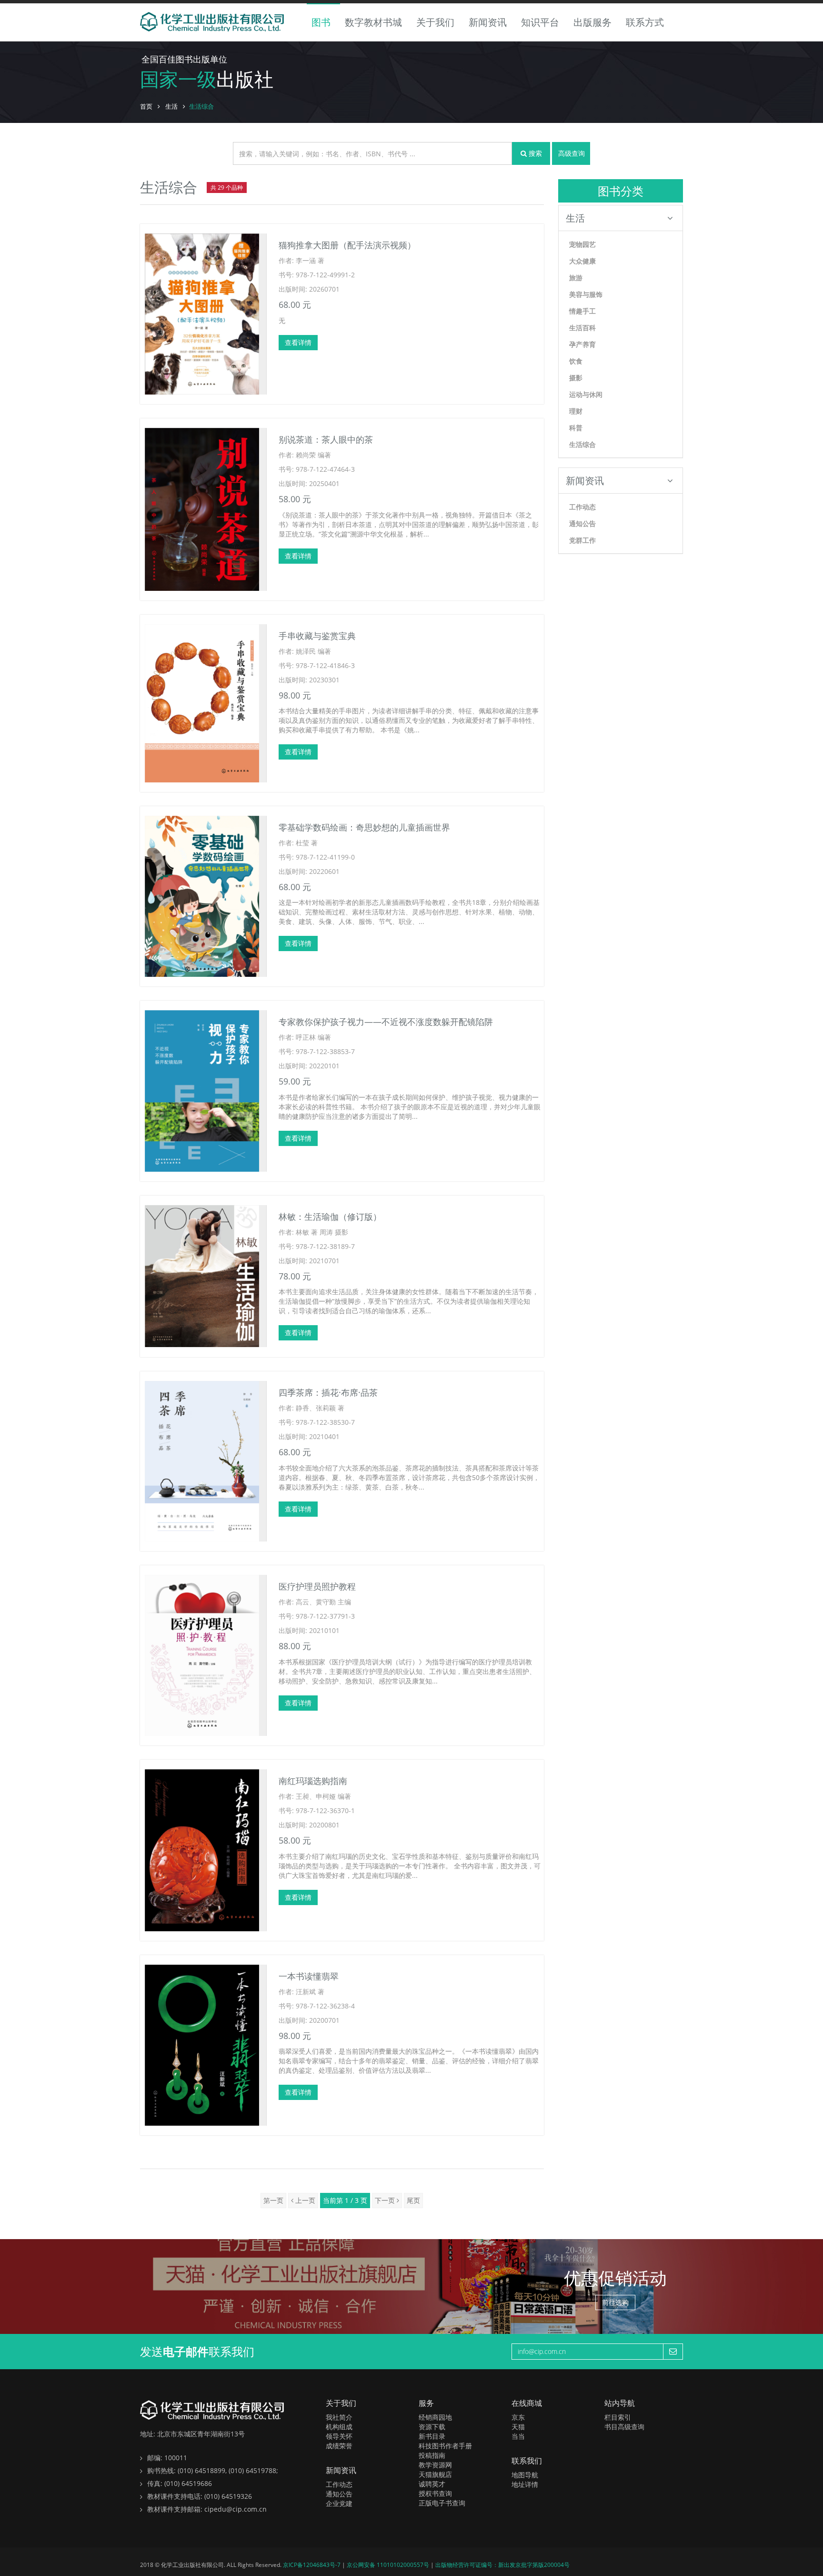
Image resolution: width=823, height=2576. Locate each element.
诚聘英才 (432, 2484)
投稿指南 (432, 2455)
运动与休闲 (586, 394)
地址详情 (525, 2484)
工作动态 (582, 507)
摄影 (576, 378)
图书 (321, 22)
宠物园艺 (582, 244)
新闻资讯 (488, 22)
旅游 (576, 278)
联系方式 (645, 22)
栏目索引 (618, 2417)
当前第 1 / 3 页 (345, 2200)
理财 (576, 411)
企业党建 (339, 2503)
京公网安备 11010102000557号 (389, 2565)
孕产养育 (582, 344)
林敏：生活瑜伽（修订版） (330, 1217)
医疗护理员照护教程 (317, 1586)
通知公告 (582, 523)
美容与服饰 (586, 294)
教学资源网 (435, 2465)
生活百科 (582, 328)
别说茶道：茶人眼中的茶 (326, 439)
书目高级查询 (624, 2427)
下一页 (386, 2200)
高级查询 (572, 153)
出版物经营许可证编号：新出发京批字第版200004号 (502, 2565)
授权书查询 (435, 2493)
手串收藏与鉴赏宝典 (317, 636)
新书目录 (432, 2436)
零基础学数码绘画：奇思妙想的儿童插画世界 (364, 827)
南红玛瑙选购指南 (313, 1781)
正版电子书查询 (442, 2503)
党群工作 (582, 540)
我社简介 (339, 2417)
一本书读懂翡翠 (309, 1976)
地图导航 (525, 2475)
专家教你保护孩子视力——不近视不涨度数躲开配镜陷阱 (386, 1022)
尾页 (413, 2200)
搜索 (534, 153)
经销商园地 (435, 2417)
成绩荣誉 (339, 2446)
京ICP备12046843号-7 (312, 2565)
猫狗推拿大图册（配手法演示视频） (347, 245)
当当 (518, 2436)
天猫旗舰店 (435, 2474)
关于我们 (435, 22)
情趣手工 (582, 311)
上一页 (304, 2200)
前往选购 (615, 2302)
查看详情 (298, 342)
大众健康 (582, 261)
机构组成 (339, 2427)
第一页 (273, 2200)
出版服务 (592, 22)
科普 (576, 428)
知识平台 (540, 22)
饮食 (576, 361)
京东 (518, 2417)
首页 (146, 106)
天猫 (518, 2427)
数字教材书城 (373, 22)
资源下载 (432, 2427)
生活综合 (582, 444)
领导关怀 (339, 2436)
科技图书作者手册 (445, 2446)
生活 (171, 106)
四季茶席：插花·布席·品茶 (328, 1392)
